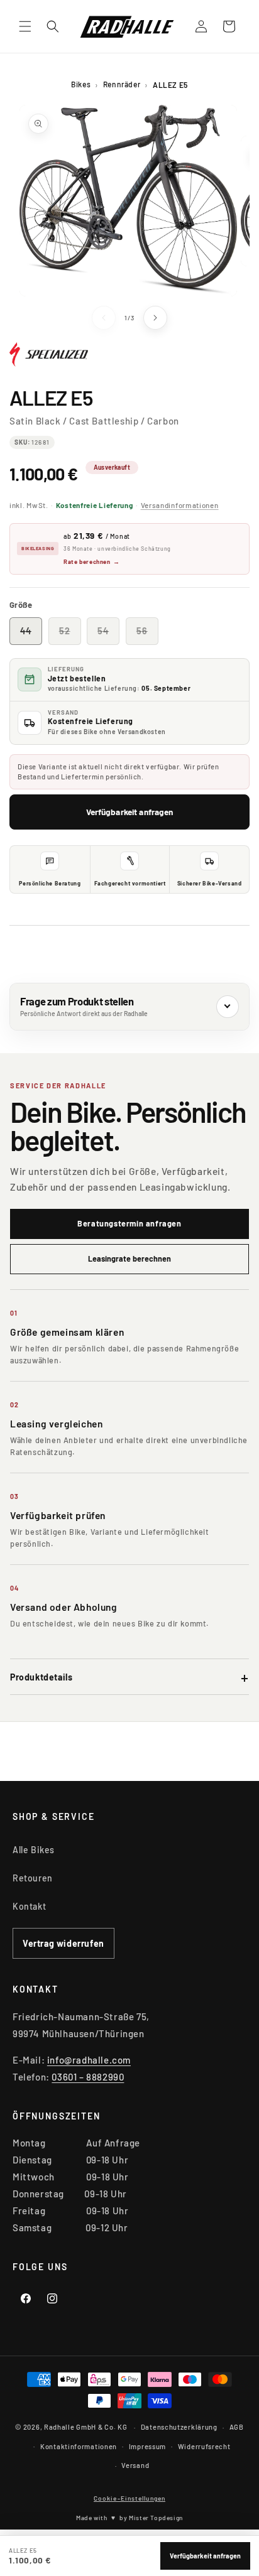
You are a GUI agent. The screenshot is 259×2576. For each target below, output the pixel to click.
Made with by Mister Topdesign (129, 2518)
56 (147, 635)
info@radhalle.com (89, 2060)
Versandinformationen (180, 505)
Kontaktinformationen (79, 2446)
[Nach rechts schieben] (155, 318)
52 (70, 635)
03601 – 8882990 (88, 2077)
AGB (237, 2427)
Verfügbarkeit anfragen (130, 812)
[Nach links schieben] (104, 318)
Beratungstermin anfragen (129, 1223)
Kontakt (29, 1906)
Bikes (81, 84)
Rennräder (122, 84)
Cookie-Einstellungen (129, 2498)
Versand (135, 2465)
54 (108, 635)
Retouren (33, 1878)
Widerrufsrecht (204, 2446)
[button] (25, 26)
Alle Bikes (34, 1850)
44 (31, 635)
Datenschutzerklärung (179, 2427)
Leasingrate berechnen (129, 1258)
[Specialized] (49, 360)
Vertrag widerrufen (63, 1943)
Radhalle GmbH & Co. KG (85, 2427)
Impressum (147, 2446)
